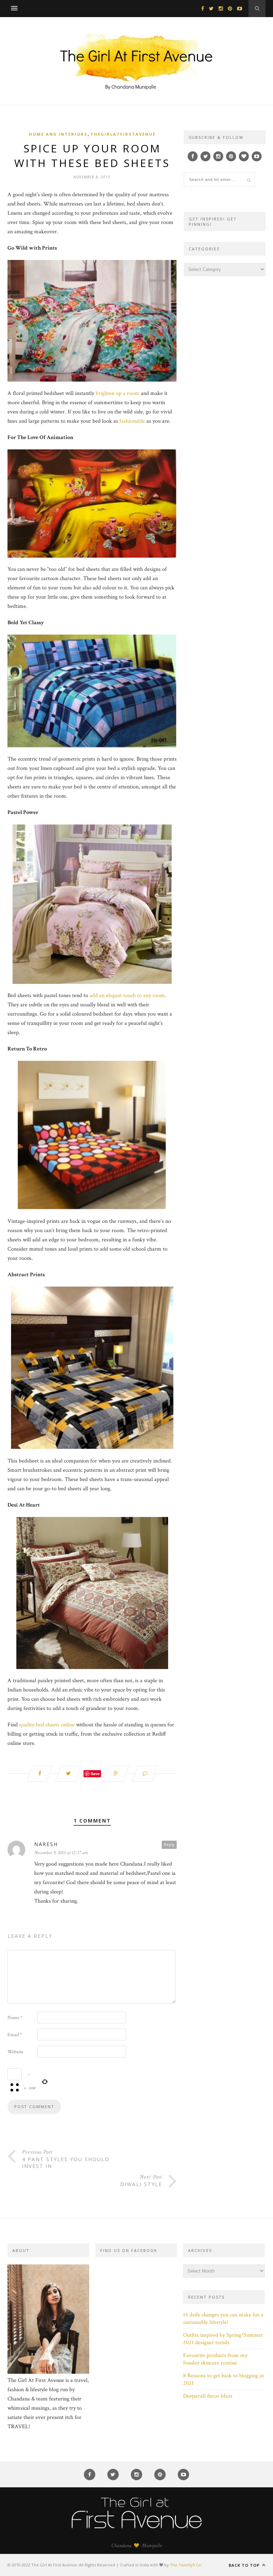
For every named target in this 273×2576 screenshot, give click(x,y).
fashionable (132, 421)
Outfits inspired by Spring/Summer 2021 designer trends (223, 2339)
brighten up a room (117, 393)
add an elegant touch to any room (127, 995)
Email (15, 2035)
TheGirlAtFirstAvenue (123, 134)
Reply (169, 1844)
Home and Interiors (58, 134)
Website (15, 2052)
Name (15, 2018)
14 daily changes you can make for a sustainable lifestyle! (223, 2319)
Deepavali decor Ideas (208, 2396)
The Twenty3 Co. (186, 2565)
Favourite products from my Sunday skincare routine (215, 2359)
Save (95, 1774)
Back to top (245, 2565)
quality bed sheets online (47, 1725)
